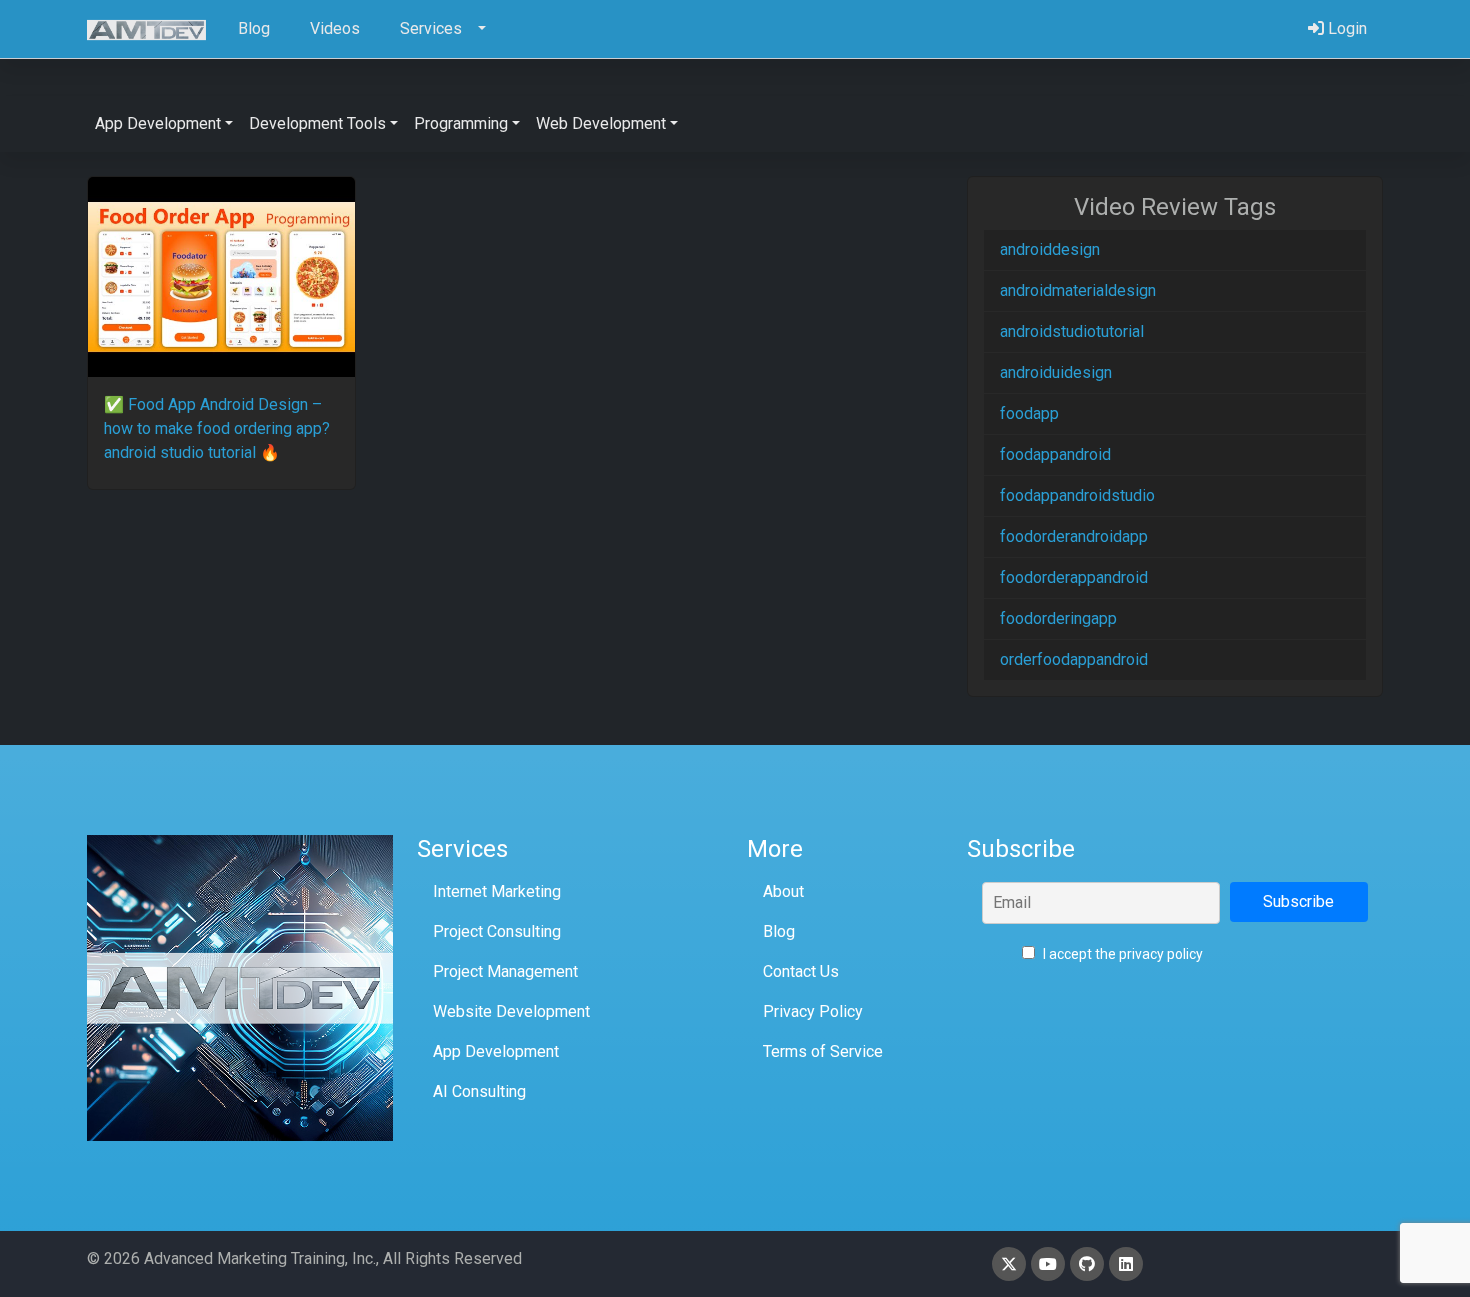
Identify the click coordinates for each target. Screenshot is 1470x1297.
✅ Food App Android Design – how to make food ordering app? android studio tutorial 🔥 (217, 428)
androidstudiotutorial (1072, 331)
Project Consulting (497, 931)
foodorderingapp (1058, 618)
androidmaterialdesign (1078, 290)
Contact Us (801, 971)
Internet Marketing (497, 891)
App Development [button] (158, 123)
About (783, 891)
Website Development (511, 1011)
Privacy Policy (813, 1011)
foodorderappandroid (1074, 577)
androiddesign (1050, 249)
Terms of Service (823, 1051)
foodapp (1029, 413)
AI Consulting (479, 1091)
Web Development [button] (601, 123)
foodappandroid (1055, 454)
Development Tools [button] (317, 123)
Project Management (505, 971)
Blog (779, 931)
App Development (496, 1051)
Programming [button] (461, 123)
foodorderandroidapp (1074, 536)
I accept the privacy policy (1121, 954)
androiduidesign (1056, 372)
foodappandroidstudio (1077, 495)
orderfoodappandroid (1074, 659)
